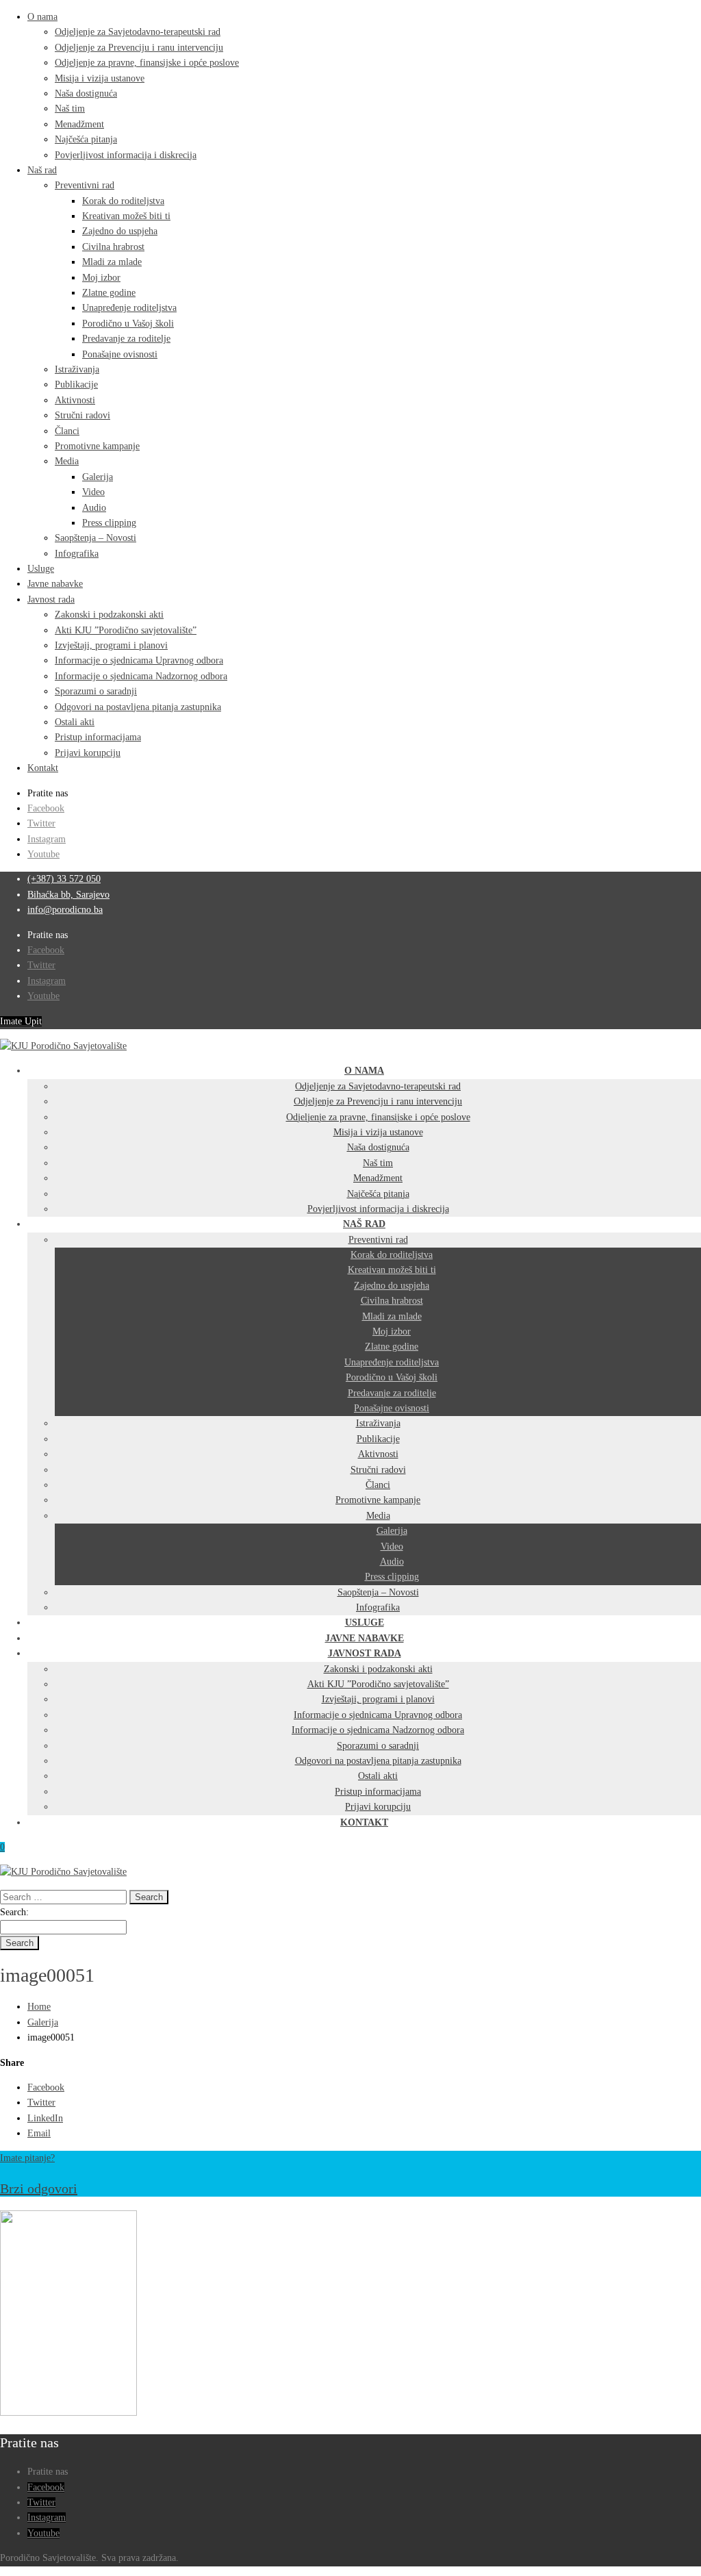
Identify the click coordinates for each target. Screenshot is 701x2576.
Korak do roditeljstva (123, 201)
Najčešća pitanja (86, 139)
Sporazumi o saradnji (96, 691)
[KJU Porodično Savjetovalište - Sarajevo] (63, 1046)
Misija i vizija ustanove (100, 78)
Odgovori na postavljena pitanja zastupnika (138, 707)
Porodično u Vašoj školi (128, 324)
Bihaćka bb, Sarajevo (68, 895)
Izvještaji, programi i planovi (111, 645)
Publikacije (76, 384)
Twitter (41, 823)
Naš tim (70, 109)
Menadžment (79, 124)
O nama (42, 17)
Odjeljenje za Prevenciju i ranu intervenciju (139, 48)
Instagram (47, 839)
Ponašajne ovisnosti (120, 354)
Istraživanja (77, 369)
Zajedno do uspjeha (120, 231)
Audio (94, 508)
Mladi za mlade (112, 262)
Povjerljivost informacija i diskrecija (126, 155)
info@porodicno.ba (65, 910)
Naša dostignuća (86, 93)
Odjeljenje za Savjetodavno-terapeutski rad (138, 32)
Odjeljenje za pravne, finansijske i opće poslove (147, 63)
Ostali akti (75, 722)
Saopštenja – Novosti (95, 538)
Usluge (41, 569)
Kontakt (43, 768)
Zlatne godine (109, 293)
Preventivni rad (85, 185)
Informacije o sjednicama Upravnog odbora (139, 660)
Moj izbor (101, 278)
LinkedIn (45, 2118)
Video (93, 492)
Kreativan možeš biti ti (126, 216)
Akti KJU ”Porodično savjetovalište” (126, 630)
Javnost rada (51, 599)
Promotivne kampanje (97, 446)
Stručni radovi (82, 415)
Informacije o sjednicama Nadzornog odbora (141, 676)
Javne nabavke (55, 584)
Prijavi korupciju (88, 753)
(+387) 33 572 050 (64, 879)
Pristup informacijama (98, 737)
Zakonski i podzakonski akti (109, 615)
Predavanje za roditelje (126, 339)
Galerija (98, 477)
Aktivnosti (75, 400)
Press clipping (109, 523)
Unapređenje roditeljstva (129, 308)
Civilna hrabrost (113, 247)
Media (67, 461)
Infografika (77, 554)
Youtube (43, 854)
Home (39, 2007)
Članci (67, 431)
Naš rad (42, 170)
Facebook (46, 808)
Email (39, 2133)
